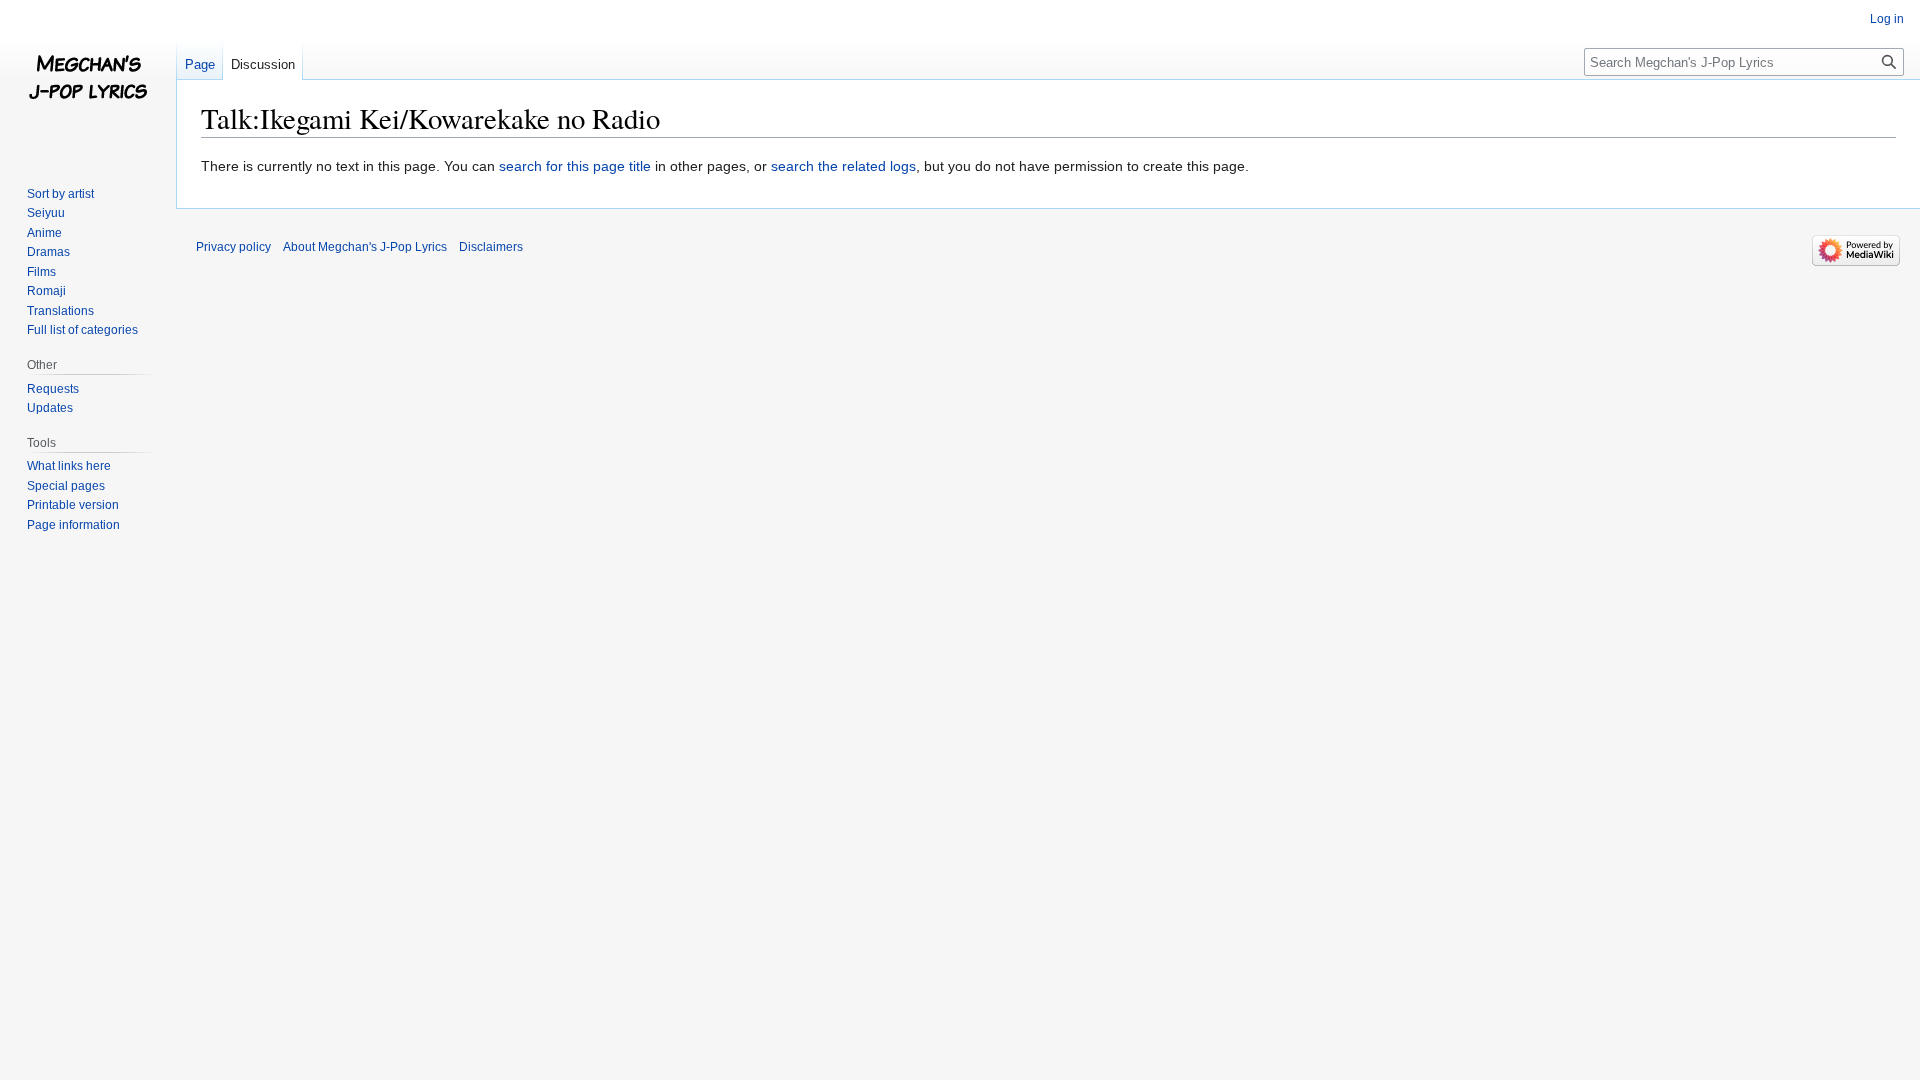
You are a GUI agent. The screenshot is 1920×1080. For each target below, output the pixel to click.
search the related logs (843, 166)
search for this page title (575, 166)
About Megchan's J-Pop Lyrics (365, 247)
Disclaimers (491, 247)
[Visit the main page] (88, 80)
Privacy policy (233, 247)
